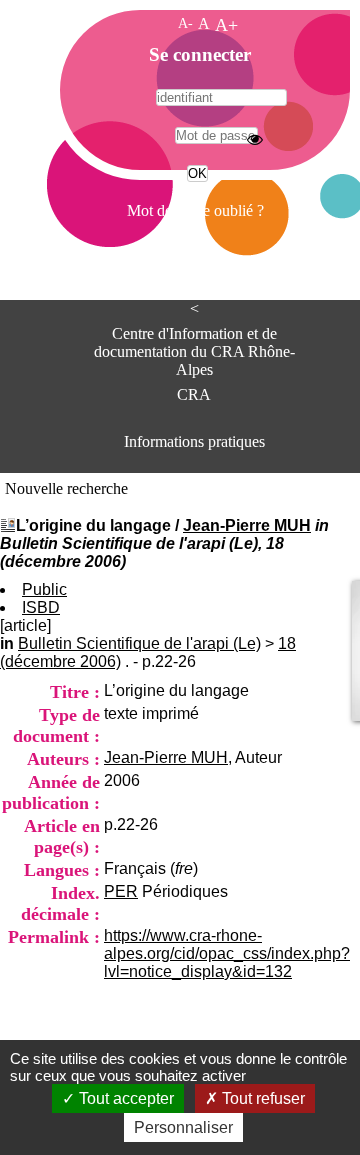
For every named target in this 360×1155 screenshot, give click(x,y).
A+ (226, 25)
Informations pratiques (194, 441)
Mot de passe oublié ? (195, 210)
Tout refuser (261, 1098)
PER (121, 891)
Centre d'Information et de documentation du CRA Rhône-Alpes (194, 345)
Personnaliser (183, 1127)
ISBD (41, 607)
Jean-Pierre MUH (247, 525)
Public (44, 589)
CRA (194, 394)
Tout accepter (124, 1098)
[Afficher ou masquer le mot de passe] (255, 139)
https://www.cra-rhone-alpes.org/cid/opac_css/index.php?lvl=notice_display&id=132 (227, 953)
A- (185, 23)
